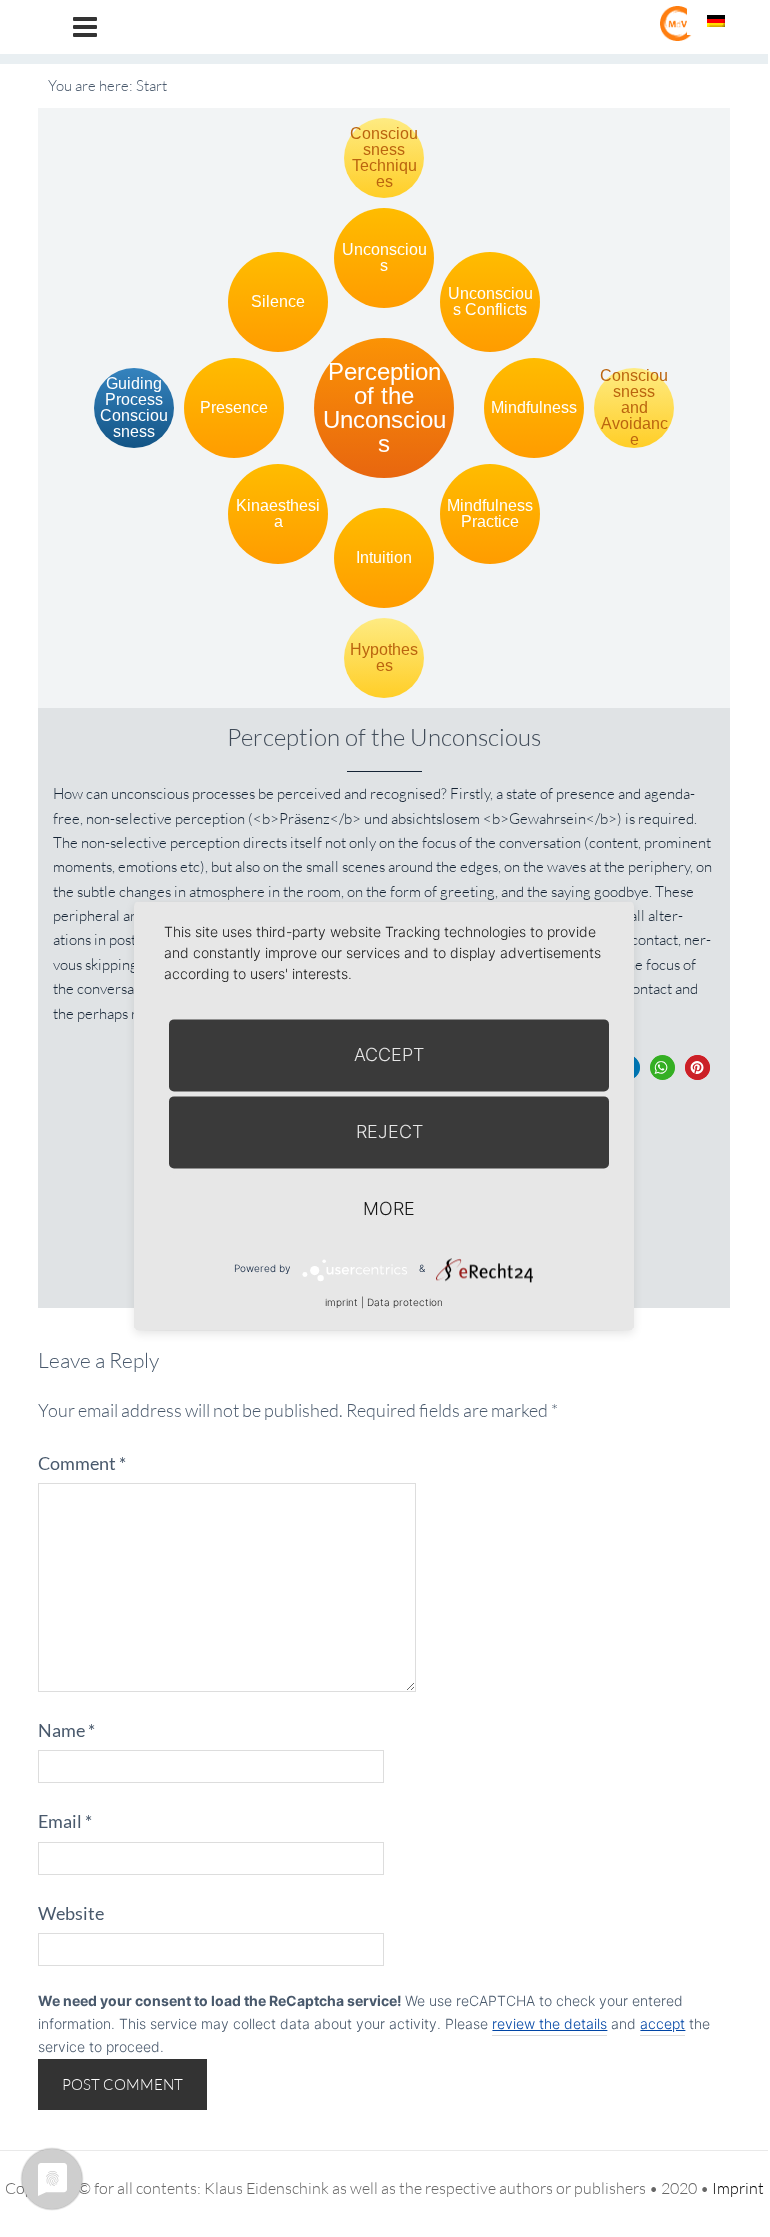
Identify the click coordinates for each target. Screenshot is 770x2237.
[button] (662, 1067)
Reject (389, 1131)
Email (65, 1821)
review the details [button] (549, 2023)
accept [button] (662, 2023)
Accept (389, 1054)
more (389, 1208)
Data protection (405, 1302)
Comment (82, 1463)
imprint (341, 1302)
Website (71, 1913)
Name (66, 1730)
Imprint (738, 2188)
